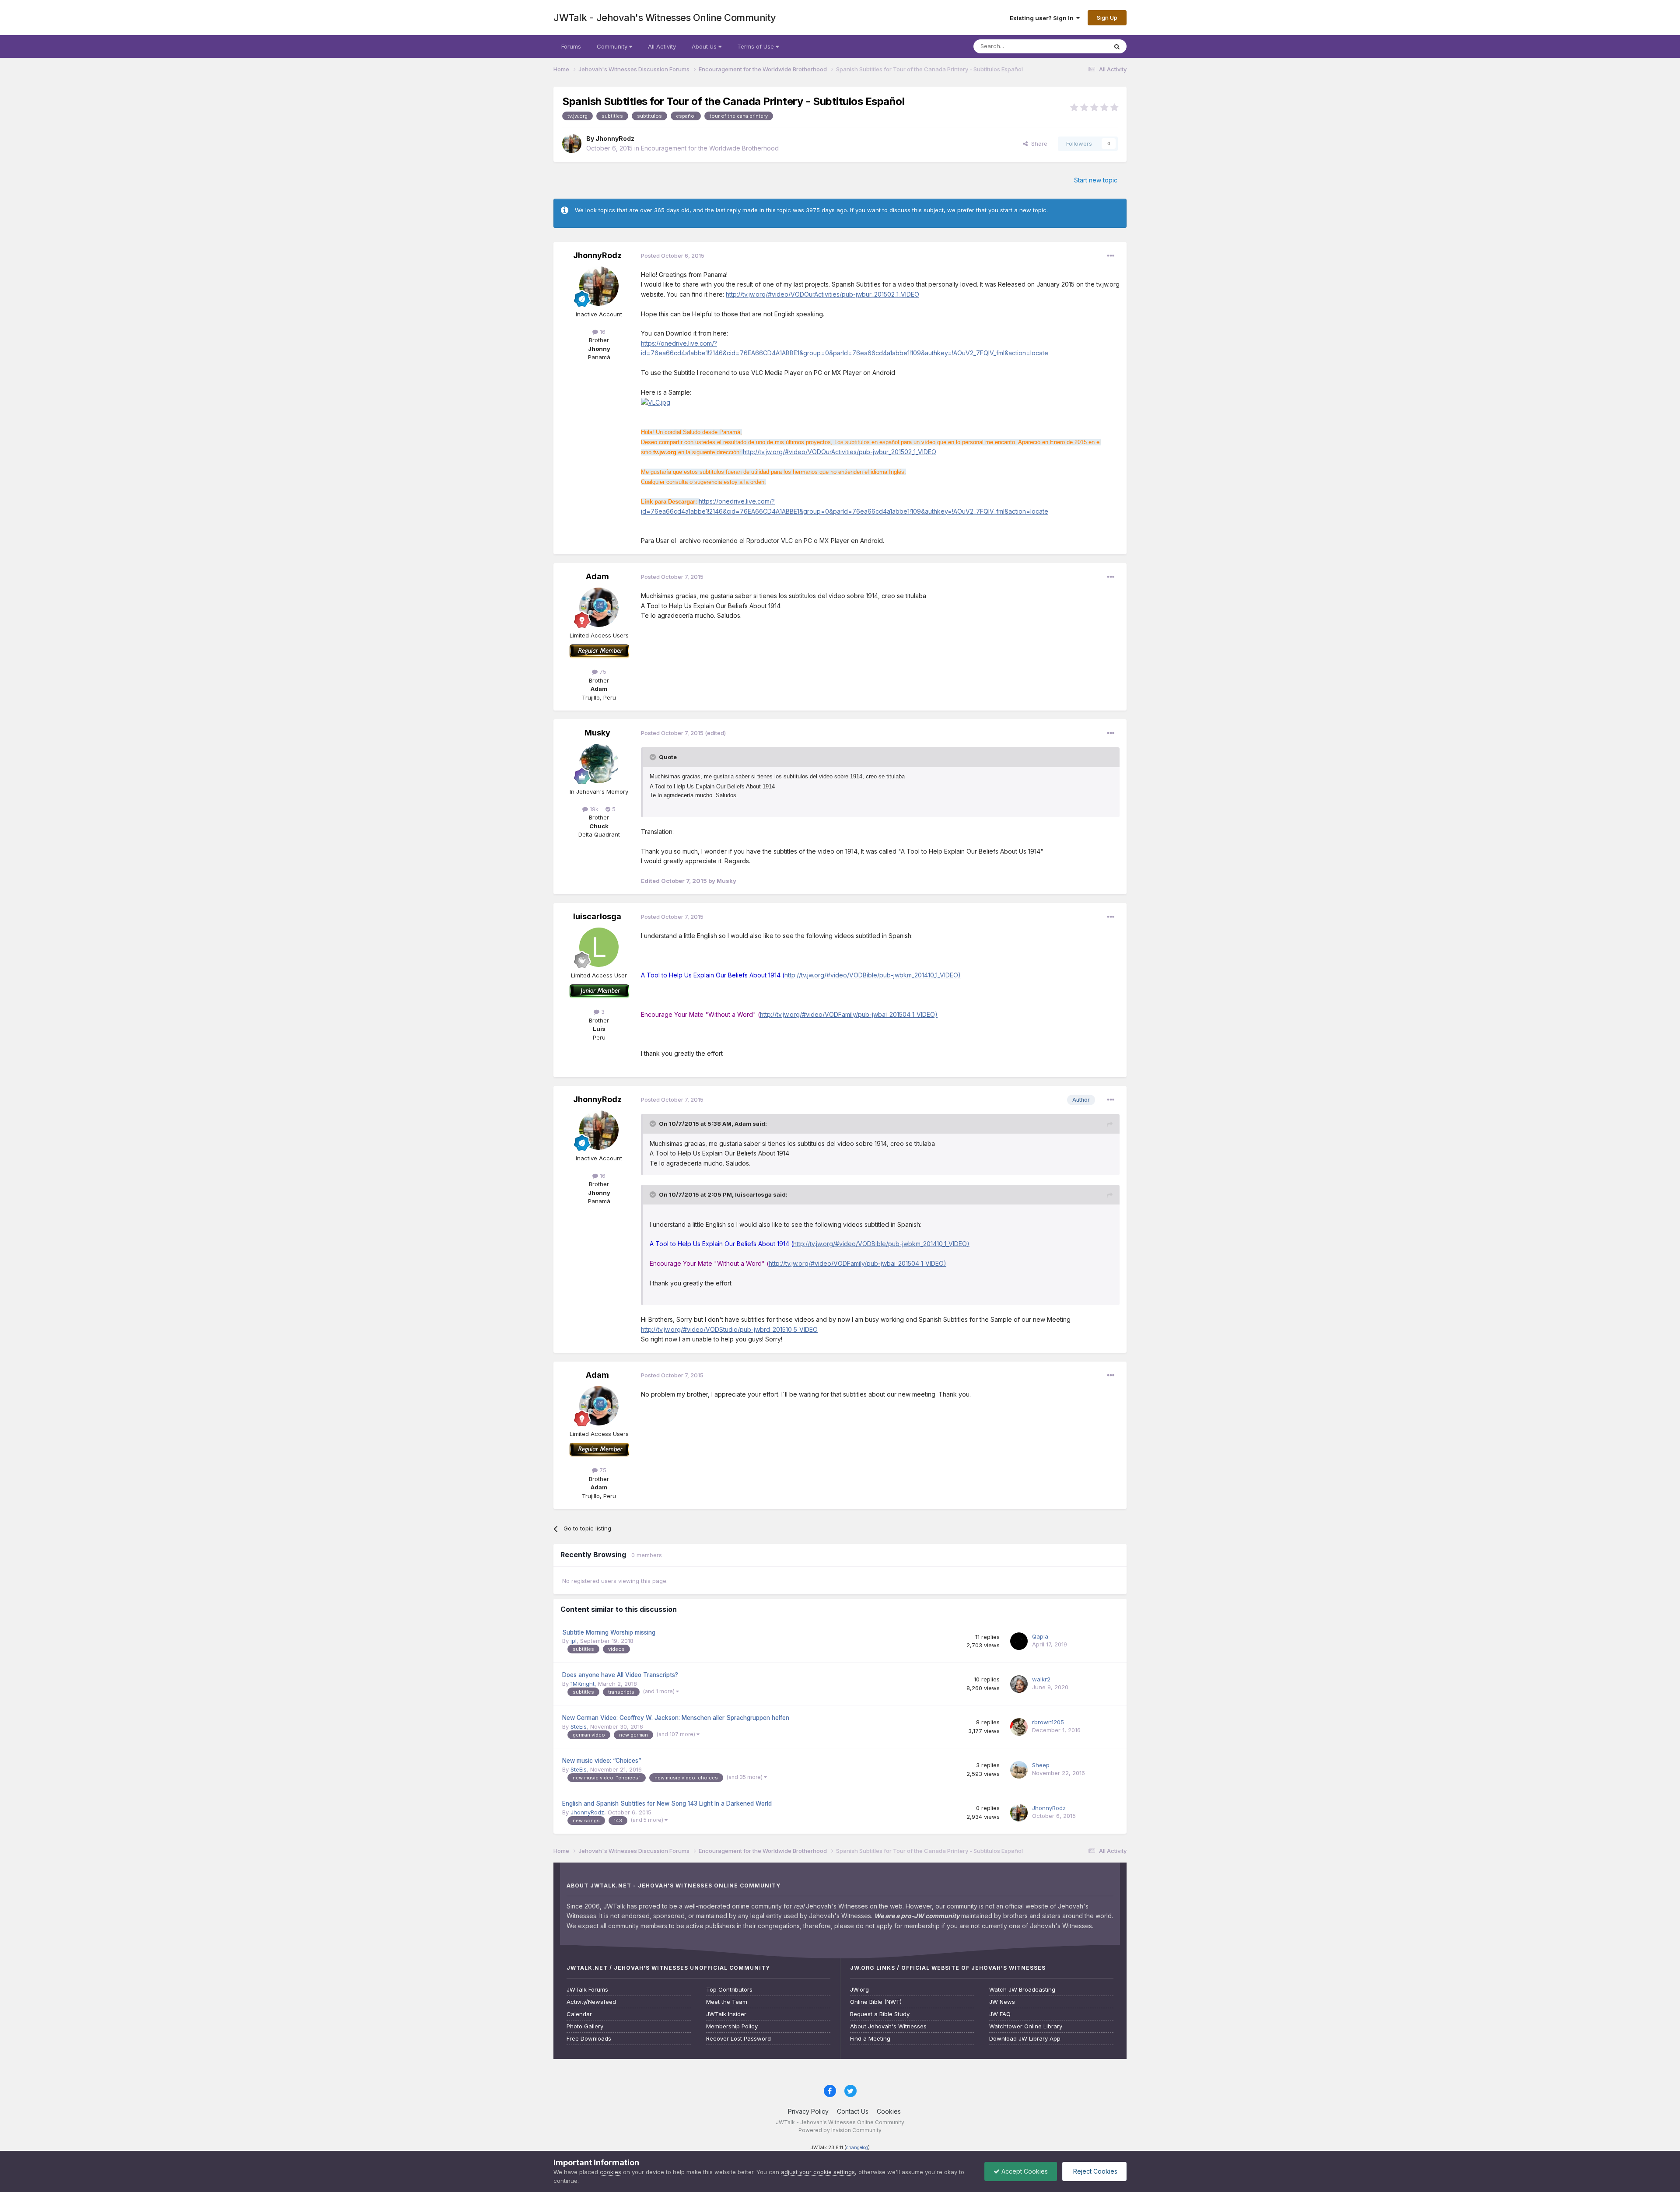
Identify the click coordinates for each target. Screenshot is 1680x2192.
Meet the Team (727, 2002)
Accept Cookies (1024, 2171)
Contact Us (853, 2111)
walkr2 (1041, 1679)
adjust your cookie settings (818, 2172)
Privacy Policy (808, 2111)
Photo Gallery (585, 2026)
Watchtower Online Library (1026, 2026)
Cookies (889, 2111)
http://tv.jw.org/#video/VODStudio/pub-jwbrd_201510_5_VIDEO (729, 1329)
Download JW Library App (1025, 2039)
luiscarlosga (597, 916)
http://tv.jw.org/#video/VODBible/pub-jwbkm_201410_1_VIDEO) (873, 975)
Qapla (1040, 1636)
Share (1038, 144)
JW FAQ (1000, 2014)
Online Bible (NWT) (876, 2002)
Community (613, 46)
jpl (574, 1641)
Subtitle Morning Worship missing (609, 1632)
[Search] (1117, 46)
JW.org (859, 1990)
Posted (673, 256)
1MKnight (583, 1684)
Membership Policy (732, 2026)
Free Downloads (589, 2039)
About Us (705, 46)
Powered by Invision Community (840, 2130)
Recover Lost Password (738, 2039)
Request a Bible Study (880, 2014)
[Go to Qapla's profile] (1019, 1641)
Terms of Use (756, 46)
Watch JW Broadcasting (1022, 1990)
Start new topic (1096, 180)
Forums (571, 46)
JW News (1002, 2002)
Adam (597, 576)
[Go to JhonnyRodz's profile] (572, 144)
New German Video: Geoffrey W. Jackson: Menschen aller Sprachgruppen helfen (676, 1718)
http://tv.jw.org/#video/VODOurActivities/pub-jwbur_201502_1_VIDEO (822, 294)
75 (602, 672)
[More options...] (1111, 256)
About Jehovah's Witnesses (888, 2026)
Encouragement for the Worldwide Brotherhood (710, 148)
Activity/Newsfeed (591, 2002)
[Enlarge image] (656, 402)
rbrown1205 (1048, 1722)
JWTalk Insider (726, 2014)
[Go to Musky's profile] (599, 763)
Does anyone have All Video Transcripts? (620, 1675)
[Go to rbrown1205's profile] (1019, 1727)
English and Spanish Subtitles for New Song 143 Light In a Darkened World (667, 1803)
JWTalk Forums (587, 1990)
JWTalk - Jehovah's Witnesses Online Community (665, 18)
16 (602, 332)
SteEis (579, 1726)
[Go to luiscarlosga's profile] (599, 947)
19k (593, 809)
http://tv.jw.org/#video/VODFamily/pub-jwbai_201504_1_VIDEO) (849, 1014)
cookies (611, 2172)
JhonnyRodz (615, 138)
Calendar (579, 2014)
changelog (857, 2148)
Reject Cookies (1094, 2171)
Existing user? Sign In (1043, 18)
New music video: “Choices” (602, 1761)
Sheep (1041, 1765)
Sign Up (1107, 18)
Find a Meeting (870, 2039)
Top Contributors (729, 1990)
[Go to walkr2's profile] (1019, 1684)
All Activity (662, 46)
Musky (597, 733)
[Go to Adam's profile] (599, 607)
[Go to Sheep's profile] (1019, 1770)
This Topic (1082, 46)
